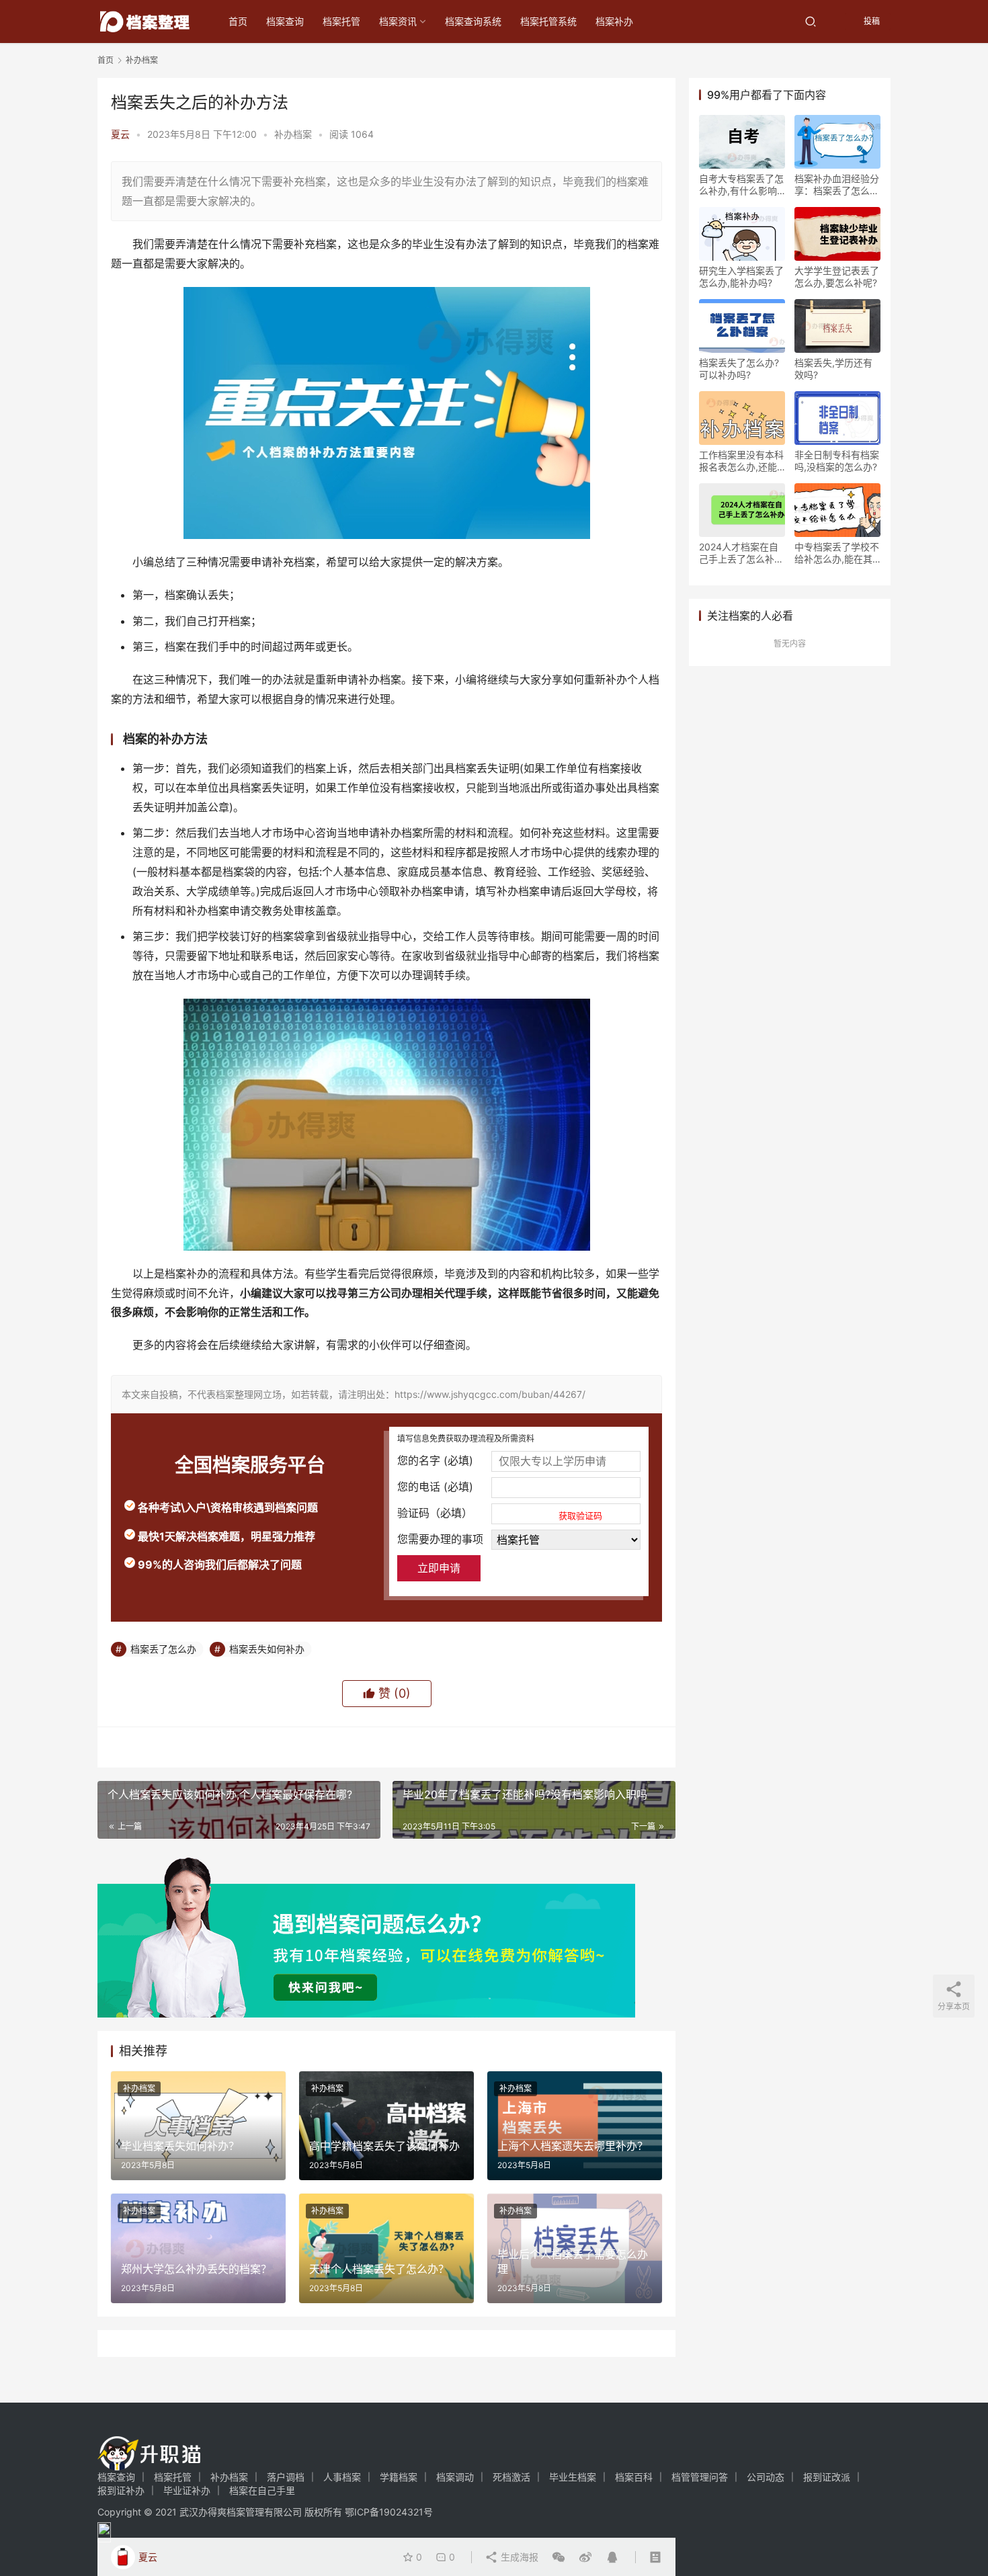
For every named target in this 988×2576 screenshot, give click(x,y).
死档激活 (511, 2477)
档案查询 (285, 21)
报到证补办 (121, 2490)
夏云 (120, 134)
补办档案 (293, 134)
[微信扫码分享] (559, 2557)
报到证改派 (827, 2477)
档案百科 (634, 2477)
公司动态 (766, 2477)
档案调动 (455, 2477)
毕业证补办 (187, 2490)
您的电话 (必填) (435, 1487)
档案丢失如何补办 (267, 1649)
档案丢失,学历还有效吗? (833, 369)
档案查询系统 (473, 21)
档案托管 (341, 21)
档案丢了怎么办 (163, 1649)
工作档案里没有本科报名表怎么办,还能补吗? (741, 461)
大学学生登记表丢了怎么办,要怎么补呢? (837, 277)
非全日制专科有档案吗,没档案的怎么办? (837, 461)
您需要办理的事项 (440, 1539)
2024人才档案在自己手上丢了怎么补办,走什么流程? (739, 553)
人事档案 (342, 2477)
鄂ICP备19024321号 (389, 2512)
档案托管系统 (548, 21)
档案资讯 (398, 21)
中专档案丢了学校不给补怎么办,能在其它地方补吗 (837, 553)
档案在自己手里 (262, 2490)
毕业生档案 (573, 2477)
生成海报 (518, 2557)
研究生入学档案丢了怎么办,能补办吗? (741, 277)
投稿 (871, 21)
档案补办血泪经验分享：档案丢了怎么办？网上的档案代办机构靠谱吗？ (837, 185)
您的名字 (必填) (435, 1460)
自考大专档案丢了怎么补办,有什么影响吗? (741, 185)
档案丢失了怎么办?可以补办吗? (739, 369)
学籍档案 (399, 2477)
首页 (238, 21)
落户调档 (286, 2477)
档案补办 (614, 21)
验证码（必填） (500, 1513)
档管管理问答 (700, 2477)
